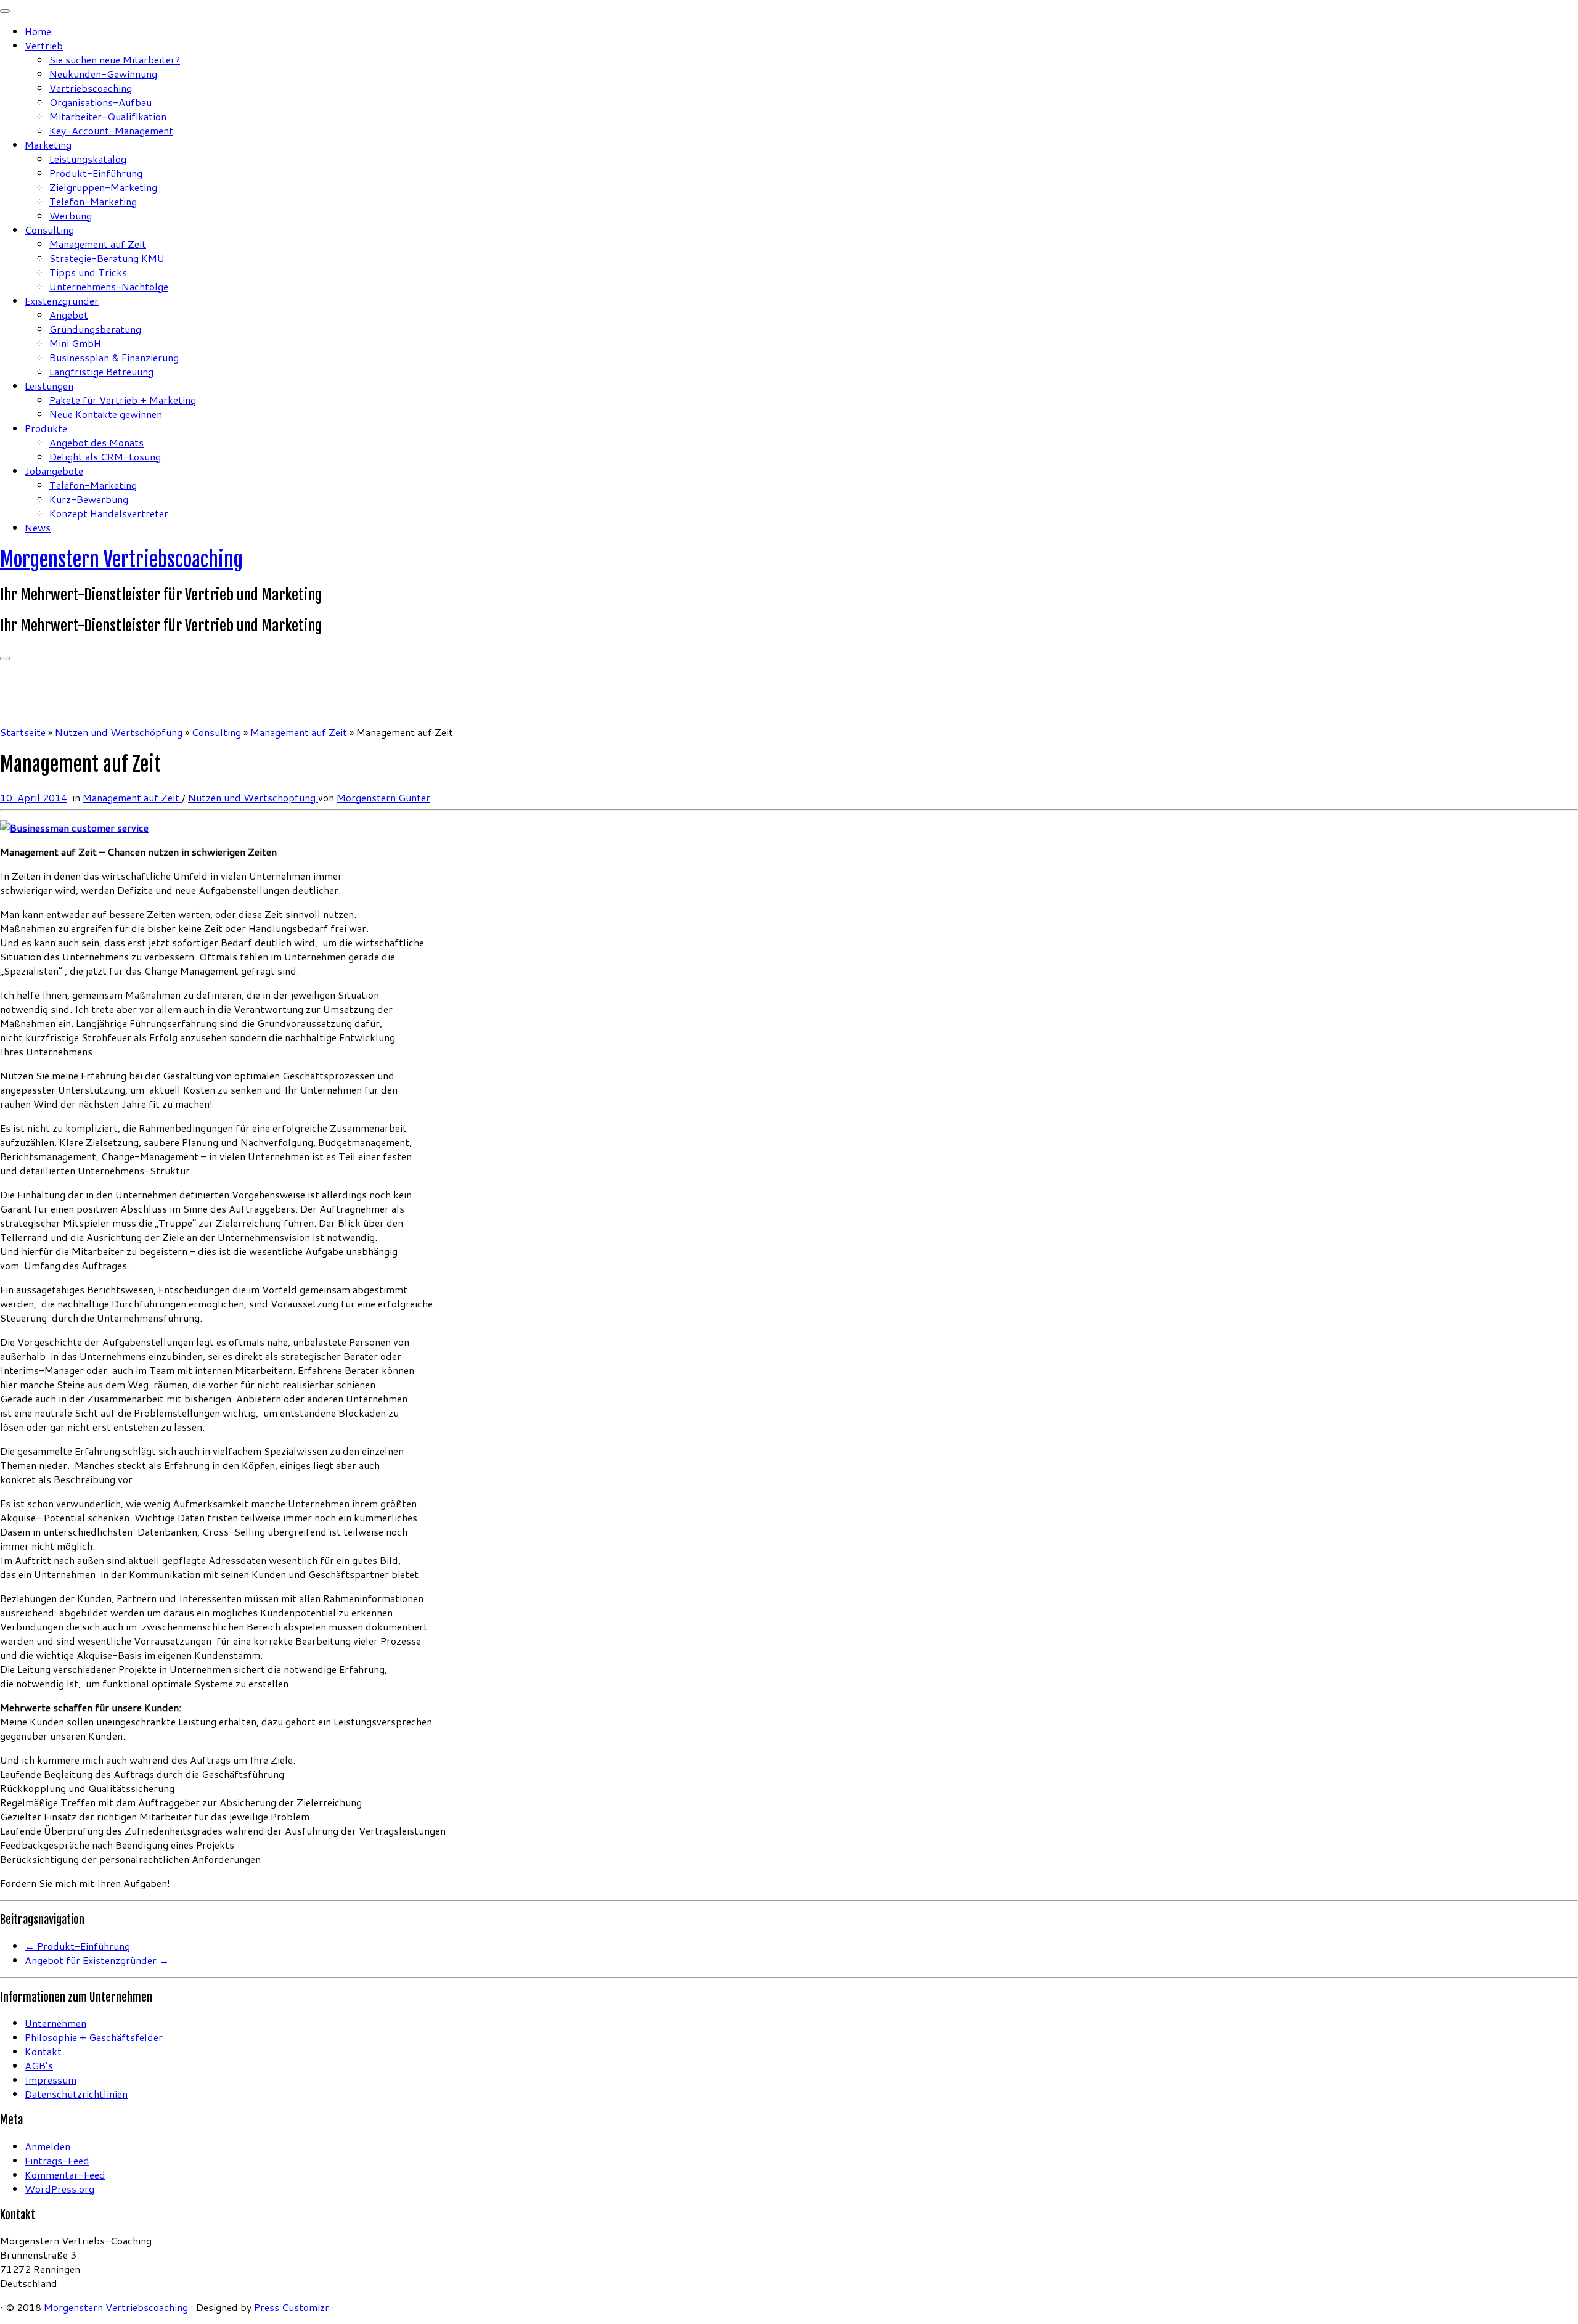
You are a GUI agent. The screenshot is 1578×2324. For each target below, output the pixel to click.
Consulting (49, 230)
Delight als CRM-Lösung (105, 456)
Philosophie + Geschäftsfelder (94, 2037)
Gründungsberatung (95, 329)
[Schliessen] (5, 11)
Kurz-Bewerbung (89, 499)
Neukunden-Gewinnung (103, 74)
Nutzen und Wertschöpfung (119, 732)
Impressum (51, 2080)
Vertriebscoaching (91, 88)
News (38, 527)
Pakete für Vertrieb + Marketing (123, 400)
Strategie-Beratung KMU (107, 258)
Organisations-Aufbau (100, 102)
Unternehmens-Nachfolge (109, 286)
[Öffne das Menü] (5, 658)
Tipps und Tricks (88, 272)
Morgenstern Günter (383, 797)
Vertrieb (44, 45)
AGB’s (39, 2065)
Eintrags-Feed (57, 2160)
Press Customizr (292, 2307)
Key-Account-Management (111, 130)
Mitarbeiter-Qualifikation (108, 116)
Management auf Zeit (98, 244)
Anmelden (47, 2146)
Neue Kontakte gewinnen (106, 414)
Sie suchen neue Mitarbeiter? (115, 59)
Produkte (46, 428)
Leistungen (49, 386)
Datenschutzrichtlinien (76, 2094)
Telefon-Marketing (93, 201)
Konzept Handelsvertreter (109, 513)
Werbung (71, 215)
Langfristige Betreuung (101, 371)
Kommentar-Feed (65, 2175)
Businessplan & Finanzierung (114, 357)
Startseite (23, 732)
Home (38, 31)
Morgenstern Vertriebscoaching (121, 560)
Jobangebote (54, 471)
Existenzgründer (62, 301)
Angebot (69, 315)
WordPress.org (59, 2189)
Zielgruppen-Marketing (103, 187)
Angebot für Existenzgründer (97, 1960)
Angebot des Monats (96, 442)
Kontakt (43, 2051)
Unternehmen (55, 2023)
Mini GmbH (75, 343)
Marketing (48, 145)
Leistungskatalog (88, 159)
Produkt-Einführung (96, 173)
